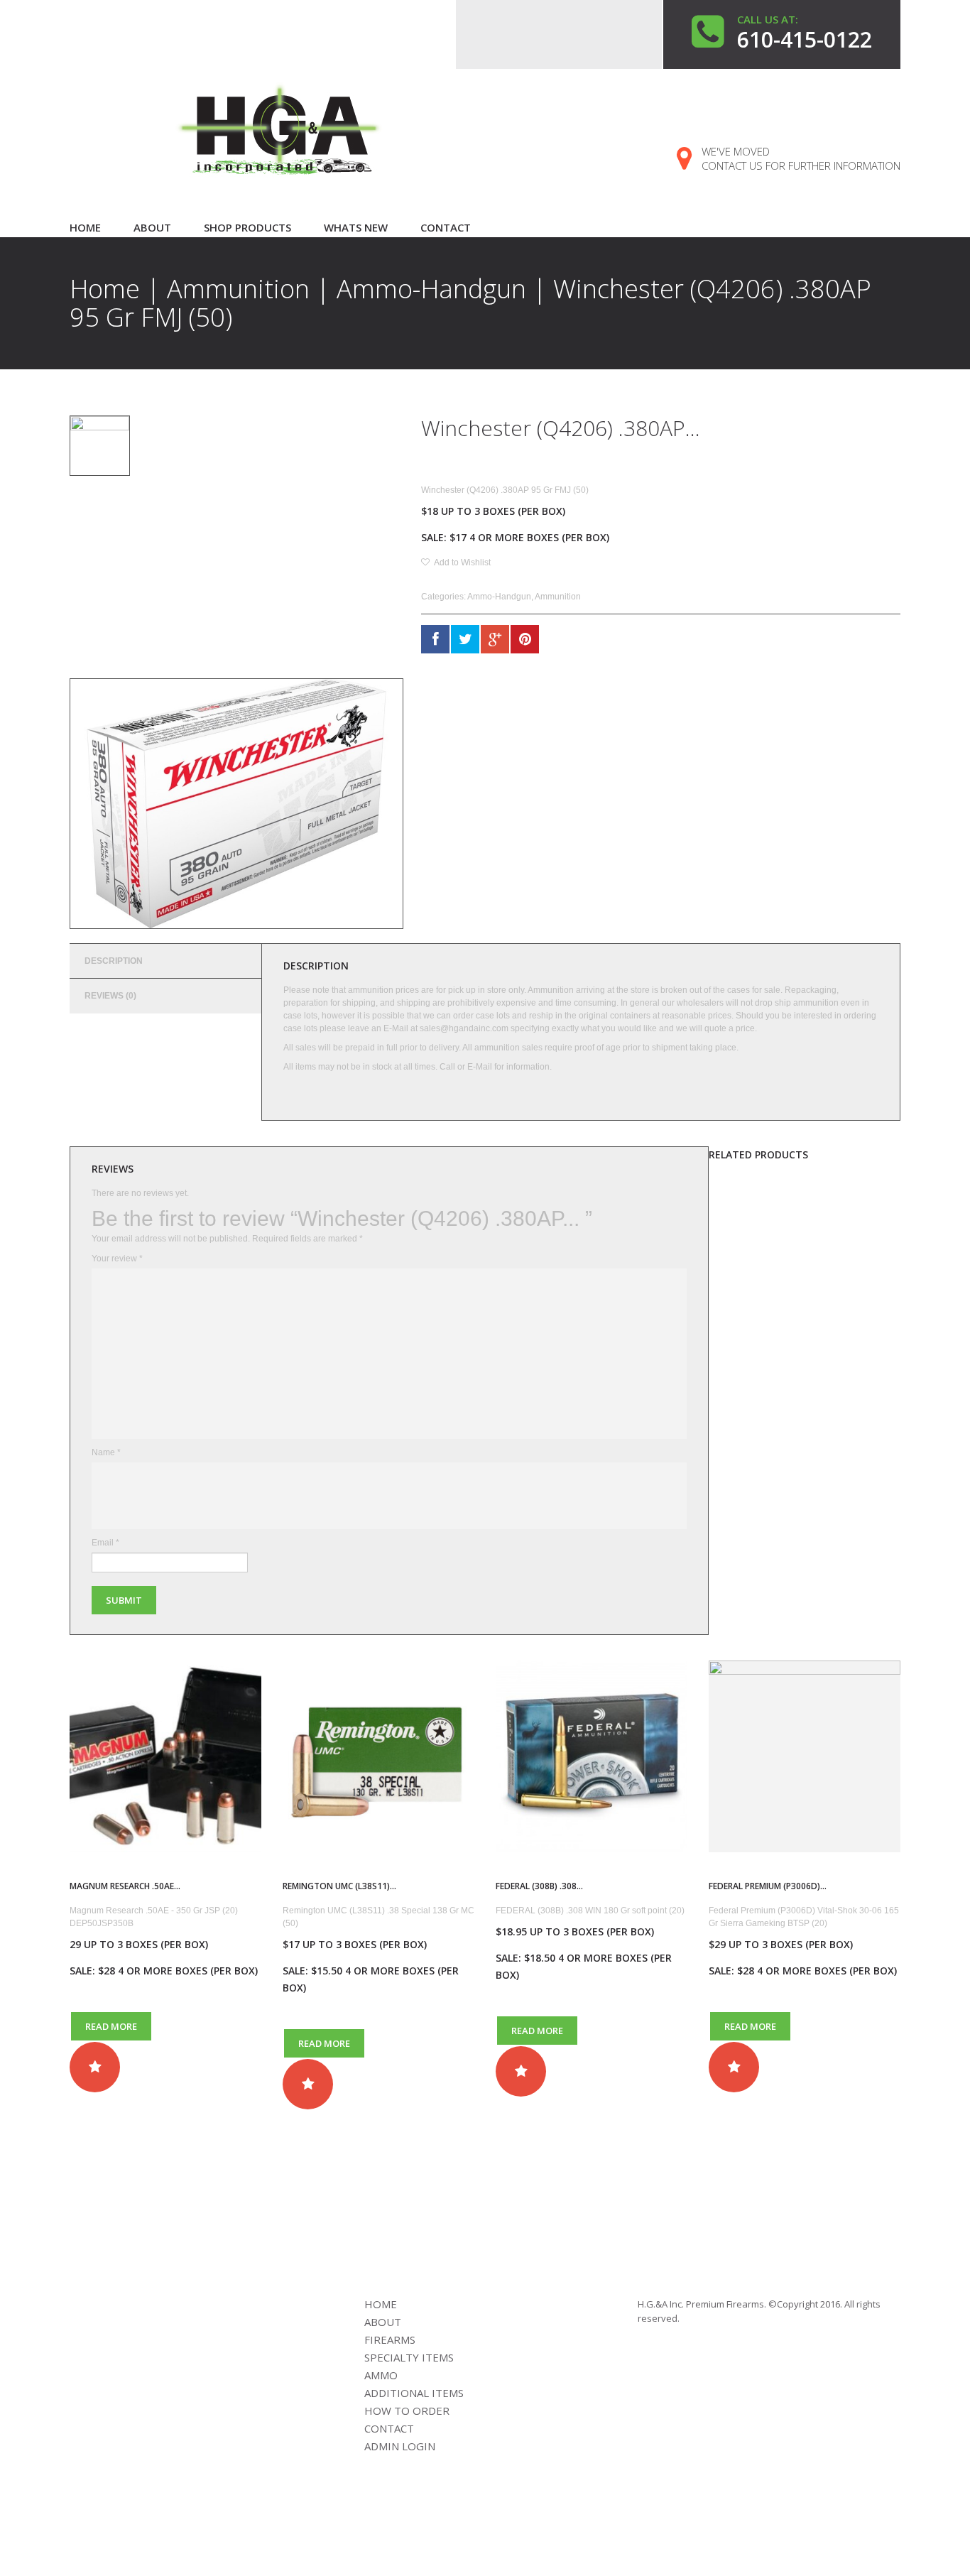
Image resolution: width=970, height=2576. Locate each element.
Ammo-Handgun (431, 289)
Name (106, 1452)
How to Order (407, 2411)
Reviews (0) (110, 996)
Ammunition (238, 289)
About (152, 227)
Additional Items (414, 2393)
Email (105, 1543)
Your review (117, 1259)
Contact (446, 227)
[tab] (165, 961)
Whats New (356, 227)
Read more (111, 2026)
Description (114, 961)
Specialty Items (409, 2357)
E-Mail (480, 1067)
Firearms (390, 2339)
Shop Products (247, 227)
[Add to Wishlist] (95, 2067)
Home (85, 227)
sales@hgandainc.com (464, 1028)
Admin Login (400, 2446)
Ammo (381, 2375)
